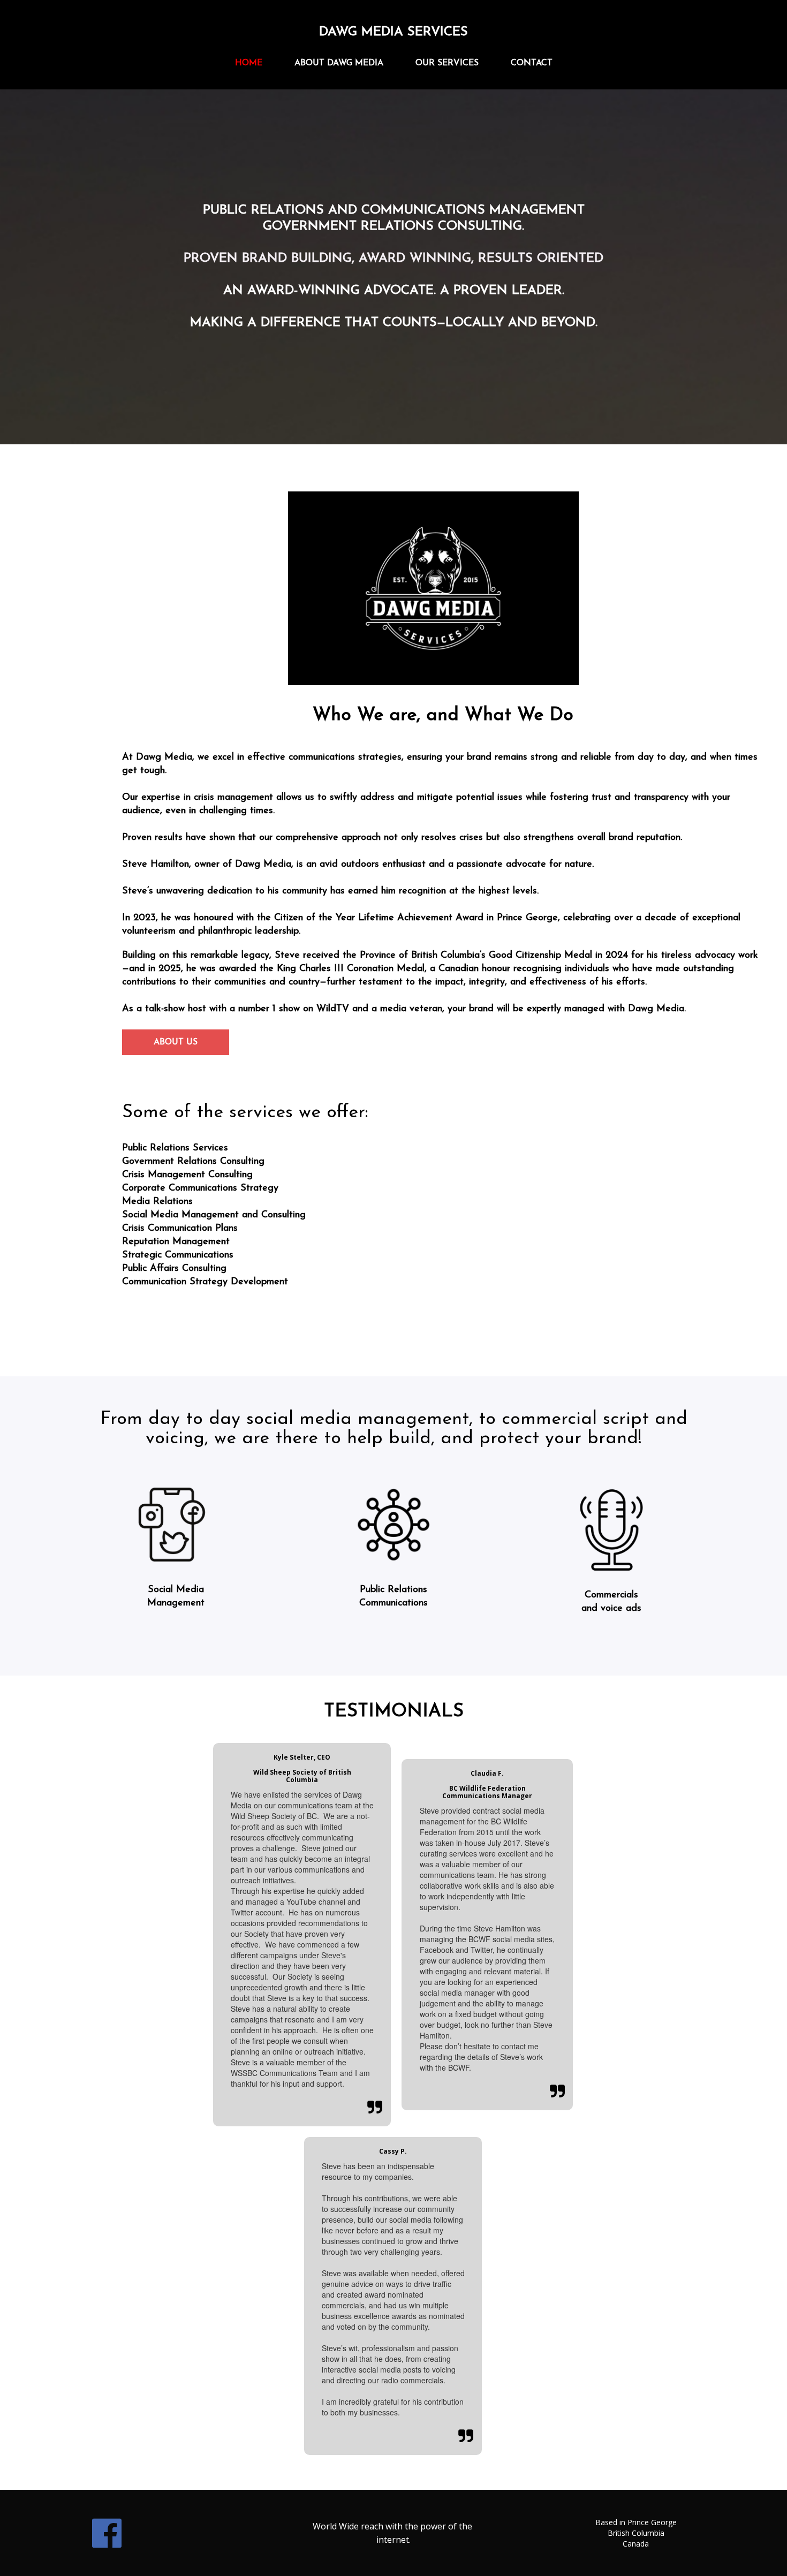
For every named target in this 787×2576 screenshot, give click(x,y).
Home (249, 63)
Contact (532, 63)
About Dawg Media (339, 63)
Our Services (447, 63)
